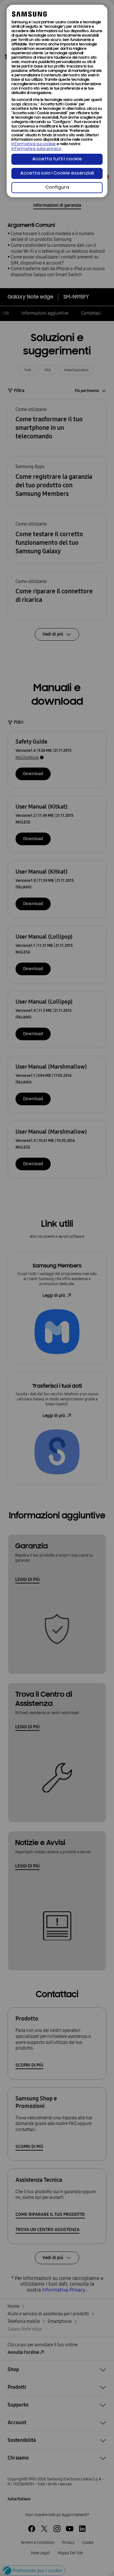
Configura (57, 188)
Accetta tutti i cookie (57, 159)
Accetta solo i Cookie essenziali (57, 173)
